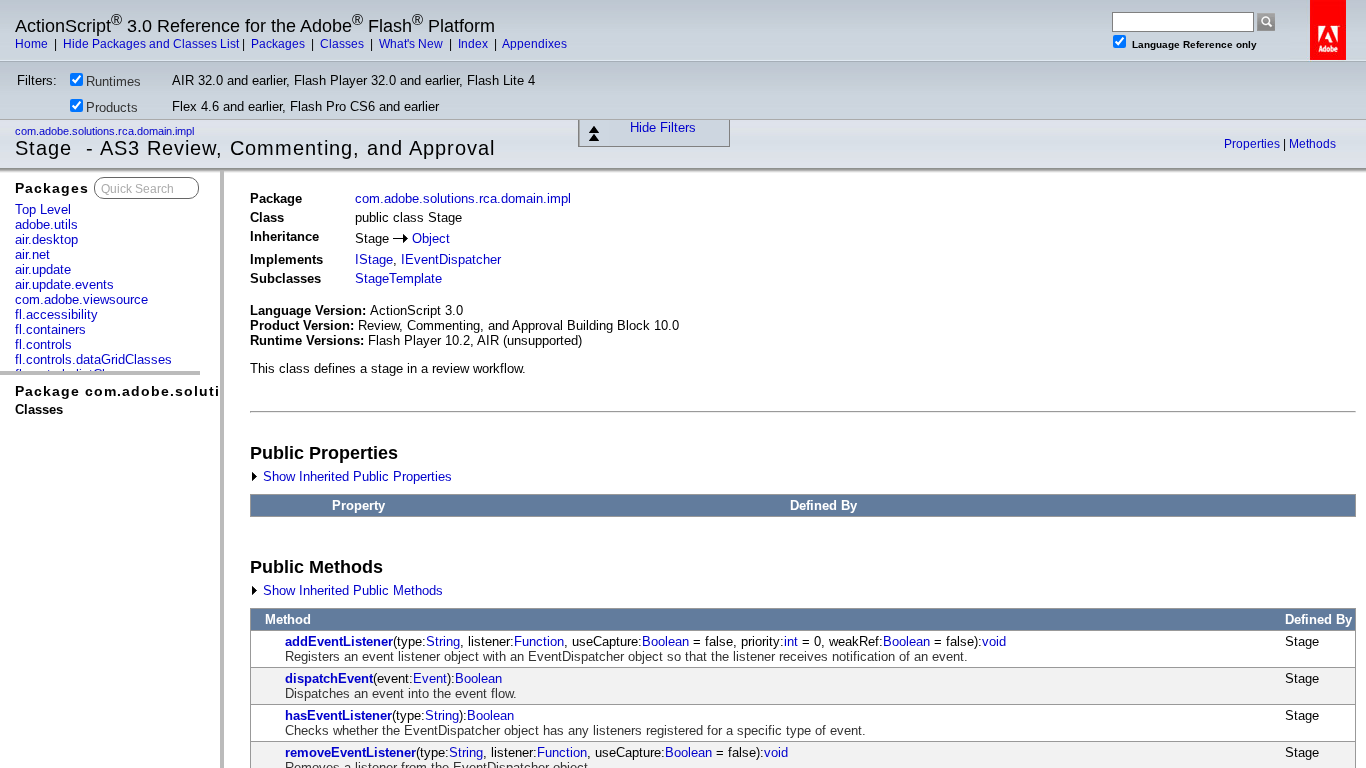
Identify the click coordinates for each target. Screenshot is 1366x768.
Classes (343, 44)
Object (431, 238)
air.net (32, 254)
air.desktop (46, 239)
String (443, 641)
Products (112, 107)
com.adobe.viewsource (81, 299)
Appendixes (534, 44)
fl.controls (43, 344)
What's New (412, 44)
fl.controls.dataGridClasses (93, 359)
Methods (1312, 144)
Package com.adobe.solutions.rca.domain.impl (196, 391)
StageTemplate (398, 278)
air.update (43, 269)
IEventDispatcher (451, 259)
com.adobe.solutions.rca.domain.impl (106, 131)
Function (539, 641)
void (994, 641)
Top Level (43, 209)
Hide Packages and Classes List (151, 44)
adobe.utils (46, 224)
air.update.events (64, 284)
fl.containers (50, 329)
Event (430, 678)
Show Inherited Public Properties (355, 476)
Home (33, 44)
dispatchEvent (329, 678)
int (791, 641)
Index (474, 44)
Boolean (665, 641)
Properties (1253, 144)
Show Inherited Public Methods (351, 590)
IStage (374, 259)
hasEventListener (338, 715)
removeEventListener (350, 752)
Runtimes (113, 81)
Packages (279, 44)
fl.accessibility (56, 314)
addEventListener (339, 641)
